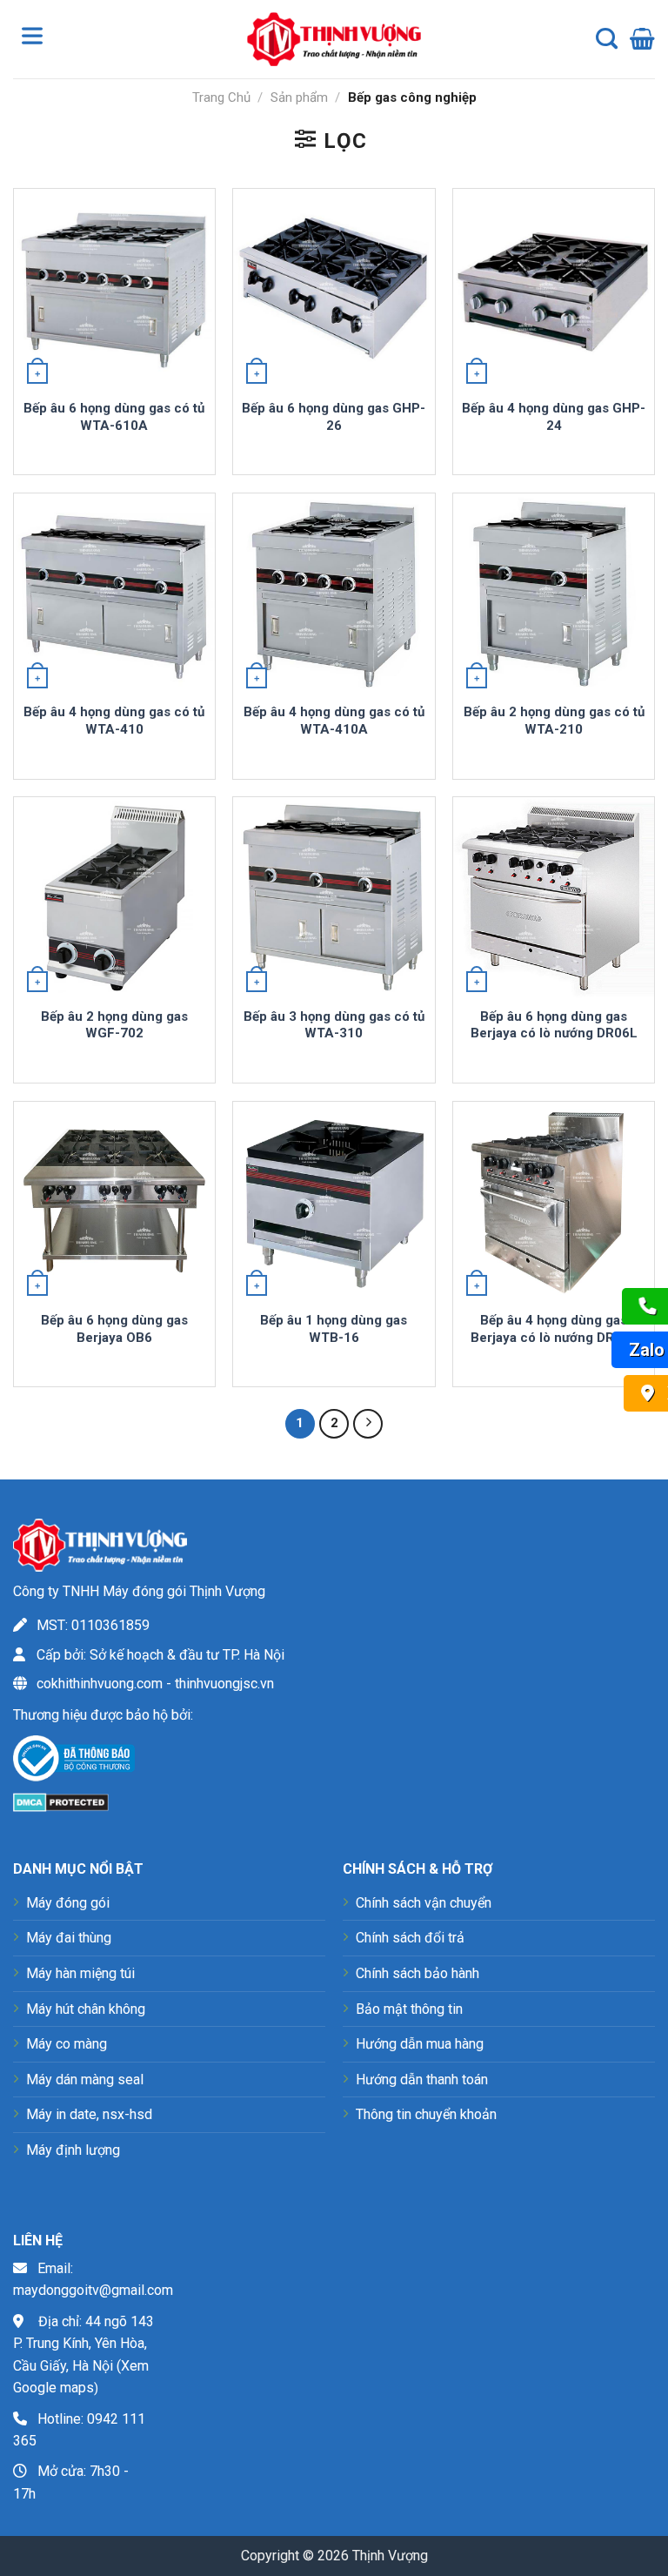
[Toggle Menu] (36, 39)
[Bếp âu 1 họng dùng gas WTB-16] (334, 1202)
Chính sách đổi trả (410, 1938)
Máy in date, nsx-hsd (89, 2114)
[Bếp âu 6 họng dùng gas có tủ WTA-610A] (114, 289)
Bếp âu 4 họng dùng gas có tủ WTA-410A (334, 721)
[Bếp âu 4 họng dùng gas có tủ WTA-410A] (334, 594)
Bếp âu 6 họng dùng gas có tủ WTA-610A (114, 417)
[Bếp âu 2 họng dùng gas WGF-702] (114, 898)
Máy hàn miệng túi (80, 1973)
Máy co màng (67, 2044)
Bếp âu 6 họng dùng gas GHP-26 (334, 417)
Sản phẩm (299, 97)
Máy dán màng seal (85, 2080)
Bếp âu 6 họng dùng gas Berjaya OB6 (114, 1329)
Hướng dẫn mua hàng (420, 2044)
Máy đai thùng (69, 1938)
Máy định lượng (73, 2150)
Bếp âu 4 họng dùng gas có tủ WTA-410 (114, 721)
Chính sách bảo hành (417, 1973)
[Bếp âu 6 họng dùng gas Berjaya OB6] (114, 1202)
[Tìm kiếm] (607, 39)
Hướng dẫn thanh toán (422, 2080)
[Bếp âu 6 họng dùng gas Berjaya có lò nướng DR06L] (554, 898)
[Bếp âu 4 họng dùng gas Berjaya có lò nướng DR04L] (554, 1202)
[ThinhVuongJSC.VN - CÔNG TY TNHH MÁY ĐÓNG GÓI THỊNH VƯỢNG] (334, 39)
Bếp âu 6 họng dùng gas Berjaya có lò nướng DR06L (554, 1025)
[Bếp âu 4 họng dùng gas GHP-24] (554, 289)
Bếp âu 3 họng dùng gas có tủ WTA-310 (334, 1025)
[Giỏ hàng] (642, 39)
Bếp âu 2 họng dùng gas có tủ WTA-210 (554, 721)
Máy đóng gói (68, 1903)
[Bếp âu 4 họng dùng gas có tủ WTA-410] (114, 594)
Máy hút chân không (86, 2009)
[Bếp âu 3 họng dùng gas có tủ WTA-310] (334, 898)
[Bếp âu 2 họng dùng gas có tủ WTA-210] (554, 594)
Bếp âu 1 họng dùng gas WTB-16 (334, 1329)
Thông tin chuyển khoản (426, 2114)
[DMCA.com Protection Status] (61, 1801)
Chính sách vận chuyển (424, 1903)
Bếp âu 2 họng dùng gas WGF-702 (114, 1025)
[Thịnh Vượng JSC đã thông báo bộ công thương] (74, 1762)
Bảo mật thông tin (409, 2009)
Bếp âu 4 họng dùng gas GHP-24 (554, 417)
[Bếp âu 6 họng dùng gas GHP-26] (334, 289)
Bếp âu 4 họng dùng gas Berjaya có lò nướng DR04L (554, 1329)
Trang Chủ (221, 97)
